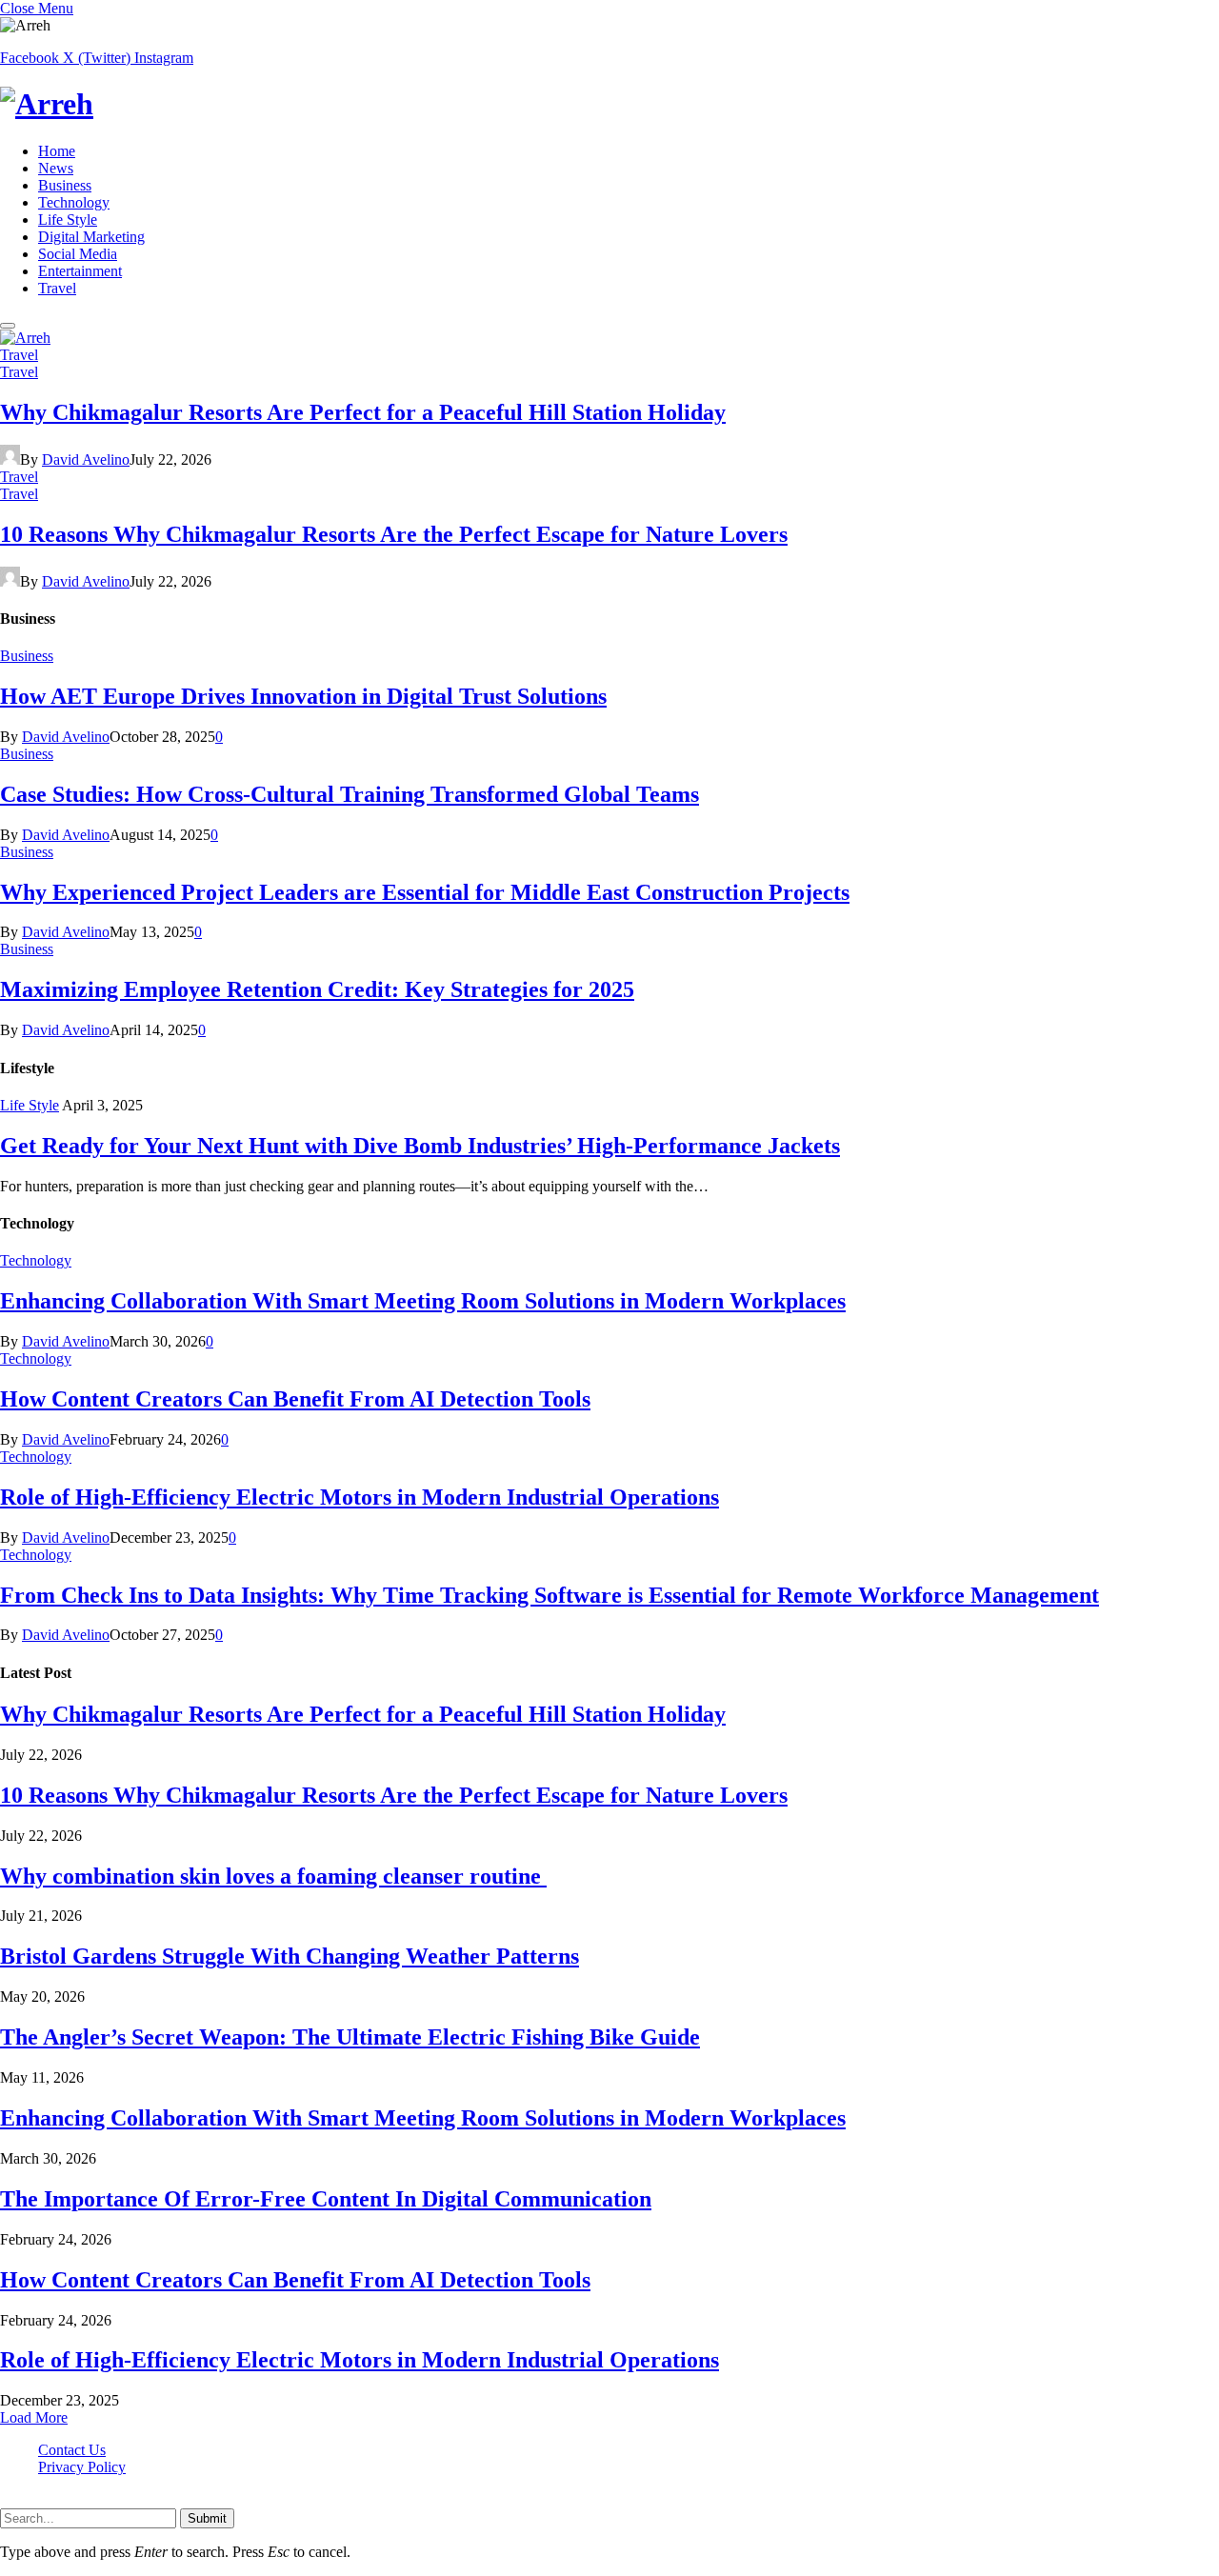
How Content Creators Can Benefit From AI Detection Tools (295, 1399)
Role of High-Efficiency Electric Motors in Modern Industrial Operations (360, 1497)
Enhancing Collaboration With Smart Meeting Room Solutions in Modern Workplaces (423, 1301)
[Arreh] (609, 104)
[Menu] (8, 326)
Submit (207, 2518)
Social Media (78, 254)
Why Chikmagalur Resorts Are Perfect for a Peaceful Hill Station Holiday (363, 412)
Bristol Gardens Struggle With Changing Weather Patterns (290, 1956)
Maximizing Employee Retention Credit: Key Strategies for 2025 (317, 989)
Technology (74, 202)
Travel (57, 288)
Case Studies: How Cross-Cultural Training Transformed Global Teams (350, 794)
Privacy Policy (82, 2467)
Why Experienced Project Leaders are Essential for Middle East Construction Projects (425, 892)
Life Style (68, 220)
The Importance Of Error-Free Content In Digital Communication (326, 2199)
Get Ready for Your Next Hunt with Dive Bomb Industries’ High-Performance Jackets (420, 1146)
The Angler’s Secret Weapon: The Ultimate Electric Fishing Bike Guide (350, 2037)
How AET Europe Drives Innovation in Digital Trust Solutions (303, 696)
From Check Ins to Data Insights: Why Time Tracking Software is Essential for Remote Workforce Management (550, 1595)
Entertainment (80, 271)
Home (57, 151)
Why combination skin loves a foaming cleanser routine (273, 1876)
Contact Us (72, 2450)
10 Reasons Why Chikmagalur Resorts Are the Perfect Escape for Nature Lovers (394, 534)
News (56, 168)
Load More (34, 2417)
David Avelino (86, 459)
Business (65, 185)
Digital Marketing (91, 237)
